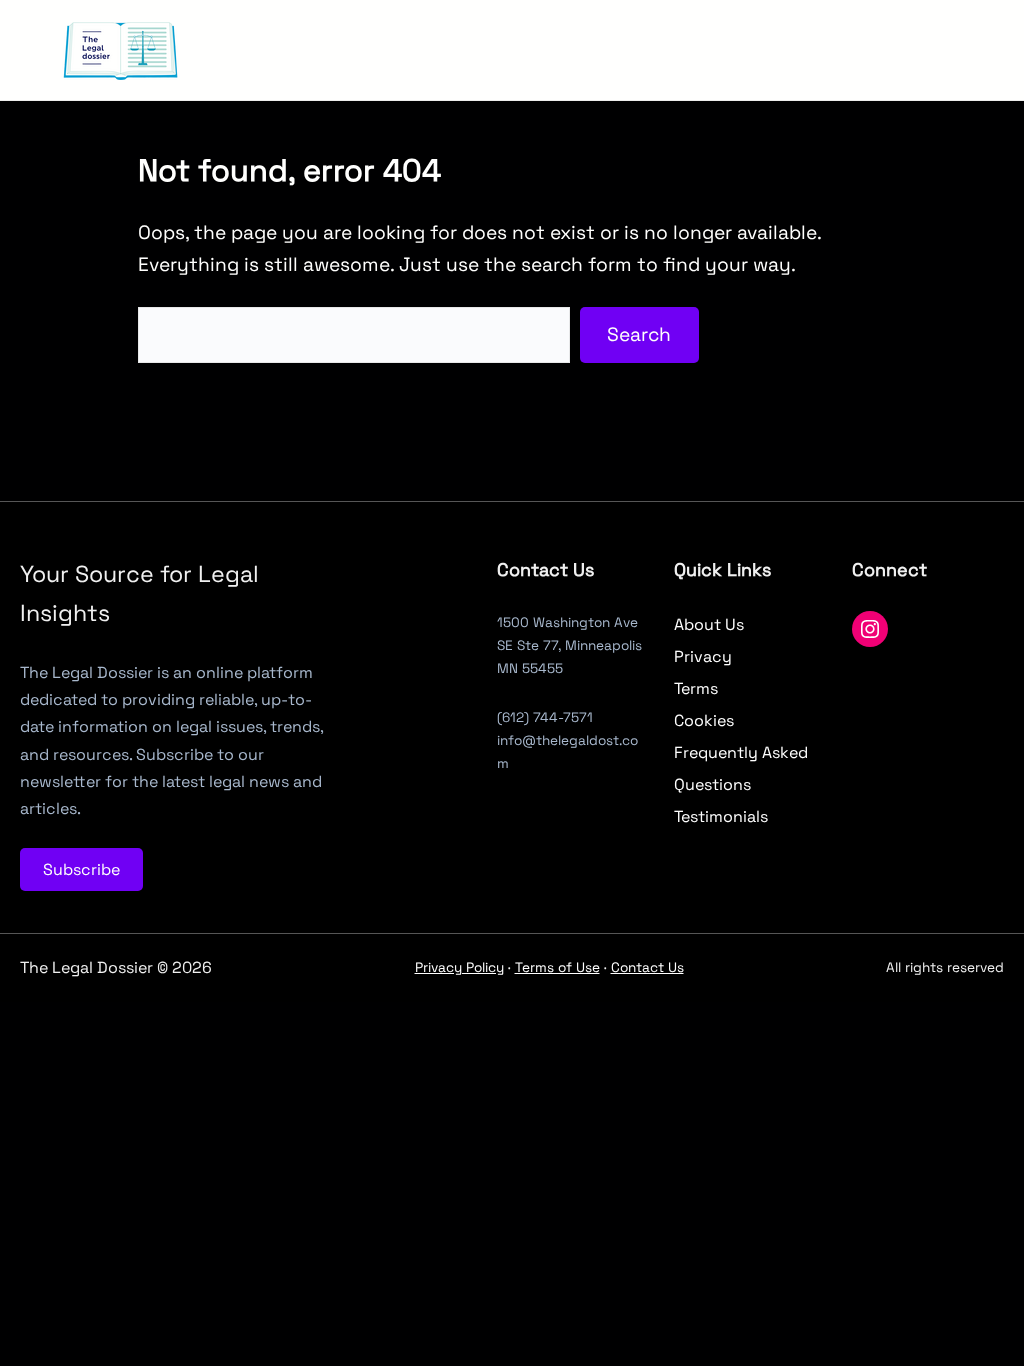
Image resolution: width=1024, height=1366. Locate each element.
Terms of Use (557, 967)
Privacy (703, 656)
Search (639, 334)
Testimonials (721, 816)
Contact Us (647, 967)
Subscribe (81, 869)
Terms (696, 688)
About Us (709, 624)
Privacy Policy (459, 967)
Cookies (704, 720)
